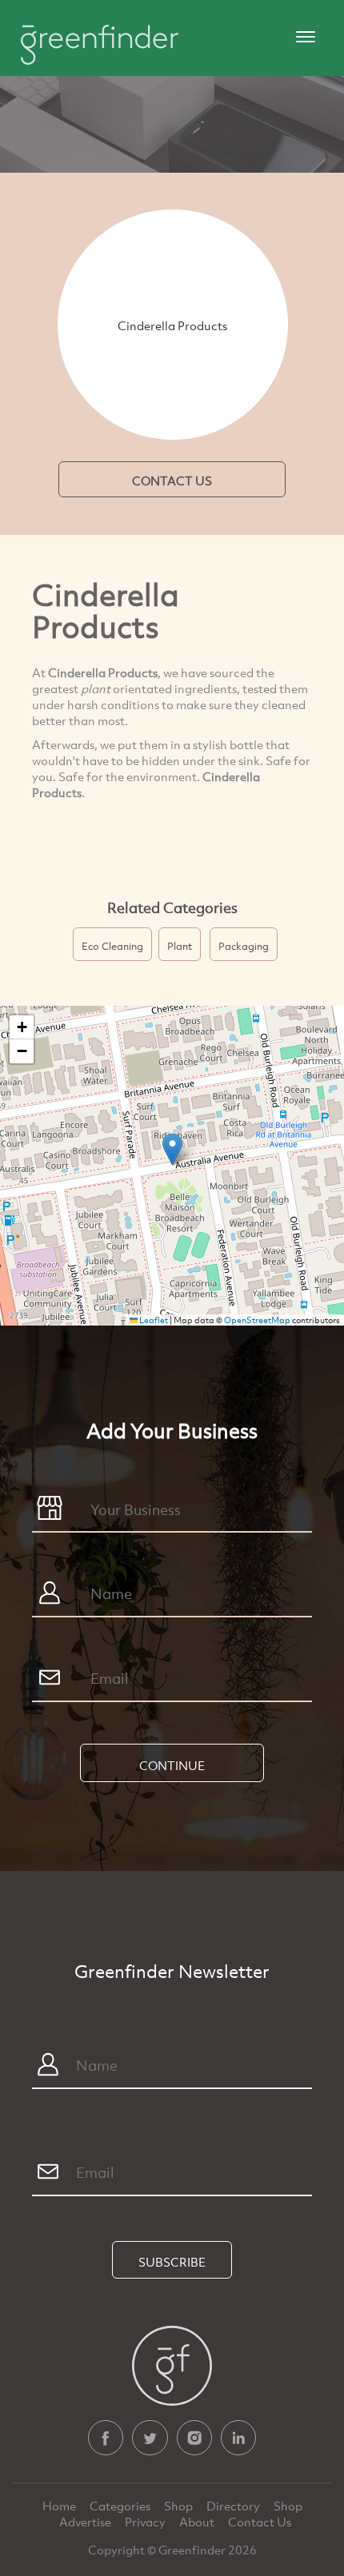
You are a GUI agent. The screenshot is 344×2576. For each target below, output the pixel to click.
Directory (234, 2506)
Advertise (86, 2522)
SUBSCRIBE (172, 2262)
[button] (172, 1149)
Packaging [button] (244, 946)
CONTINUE (172, 1765)
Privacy (146, 2522)
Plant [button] (180, 946)
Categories (121, 2506)
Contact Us (260, 2522)
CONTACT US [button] (172, 481)
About (198, 2522)
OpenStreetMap (257, 1320)
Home (60, 2506)
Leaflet (153, 1320)
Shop (178, 2506)
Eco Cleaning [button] (112, 946)
